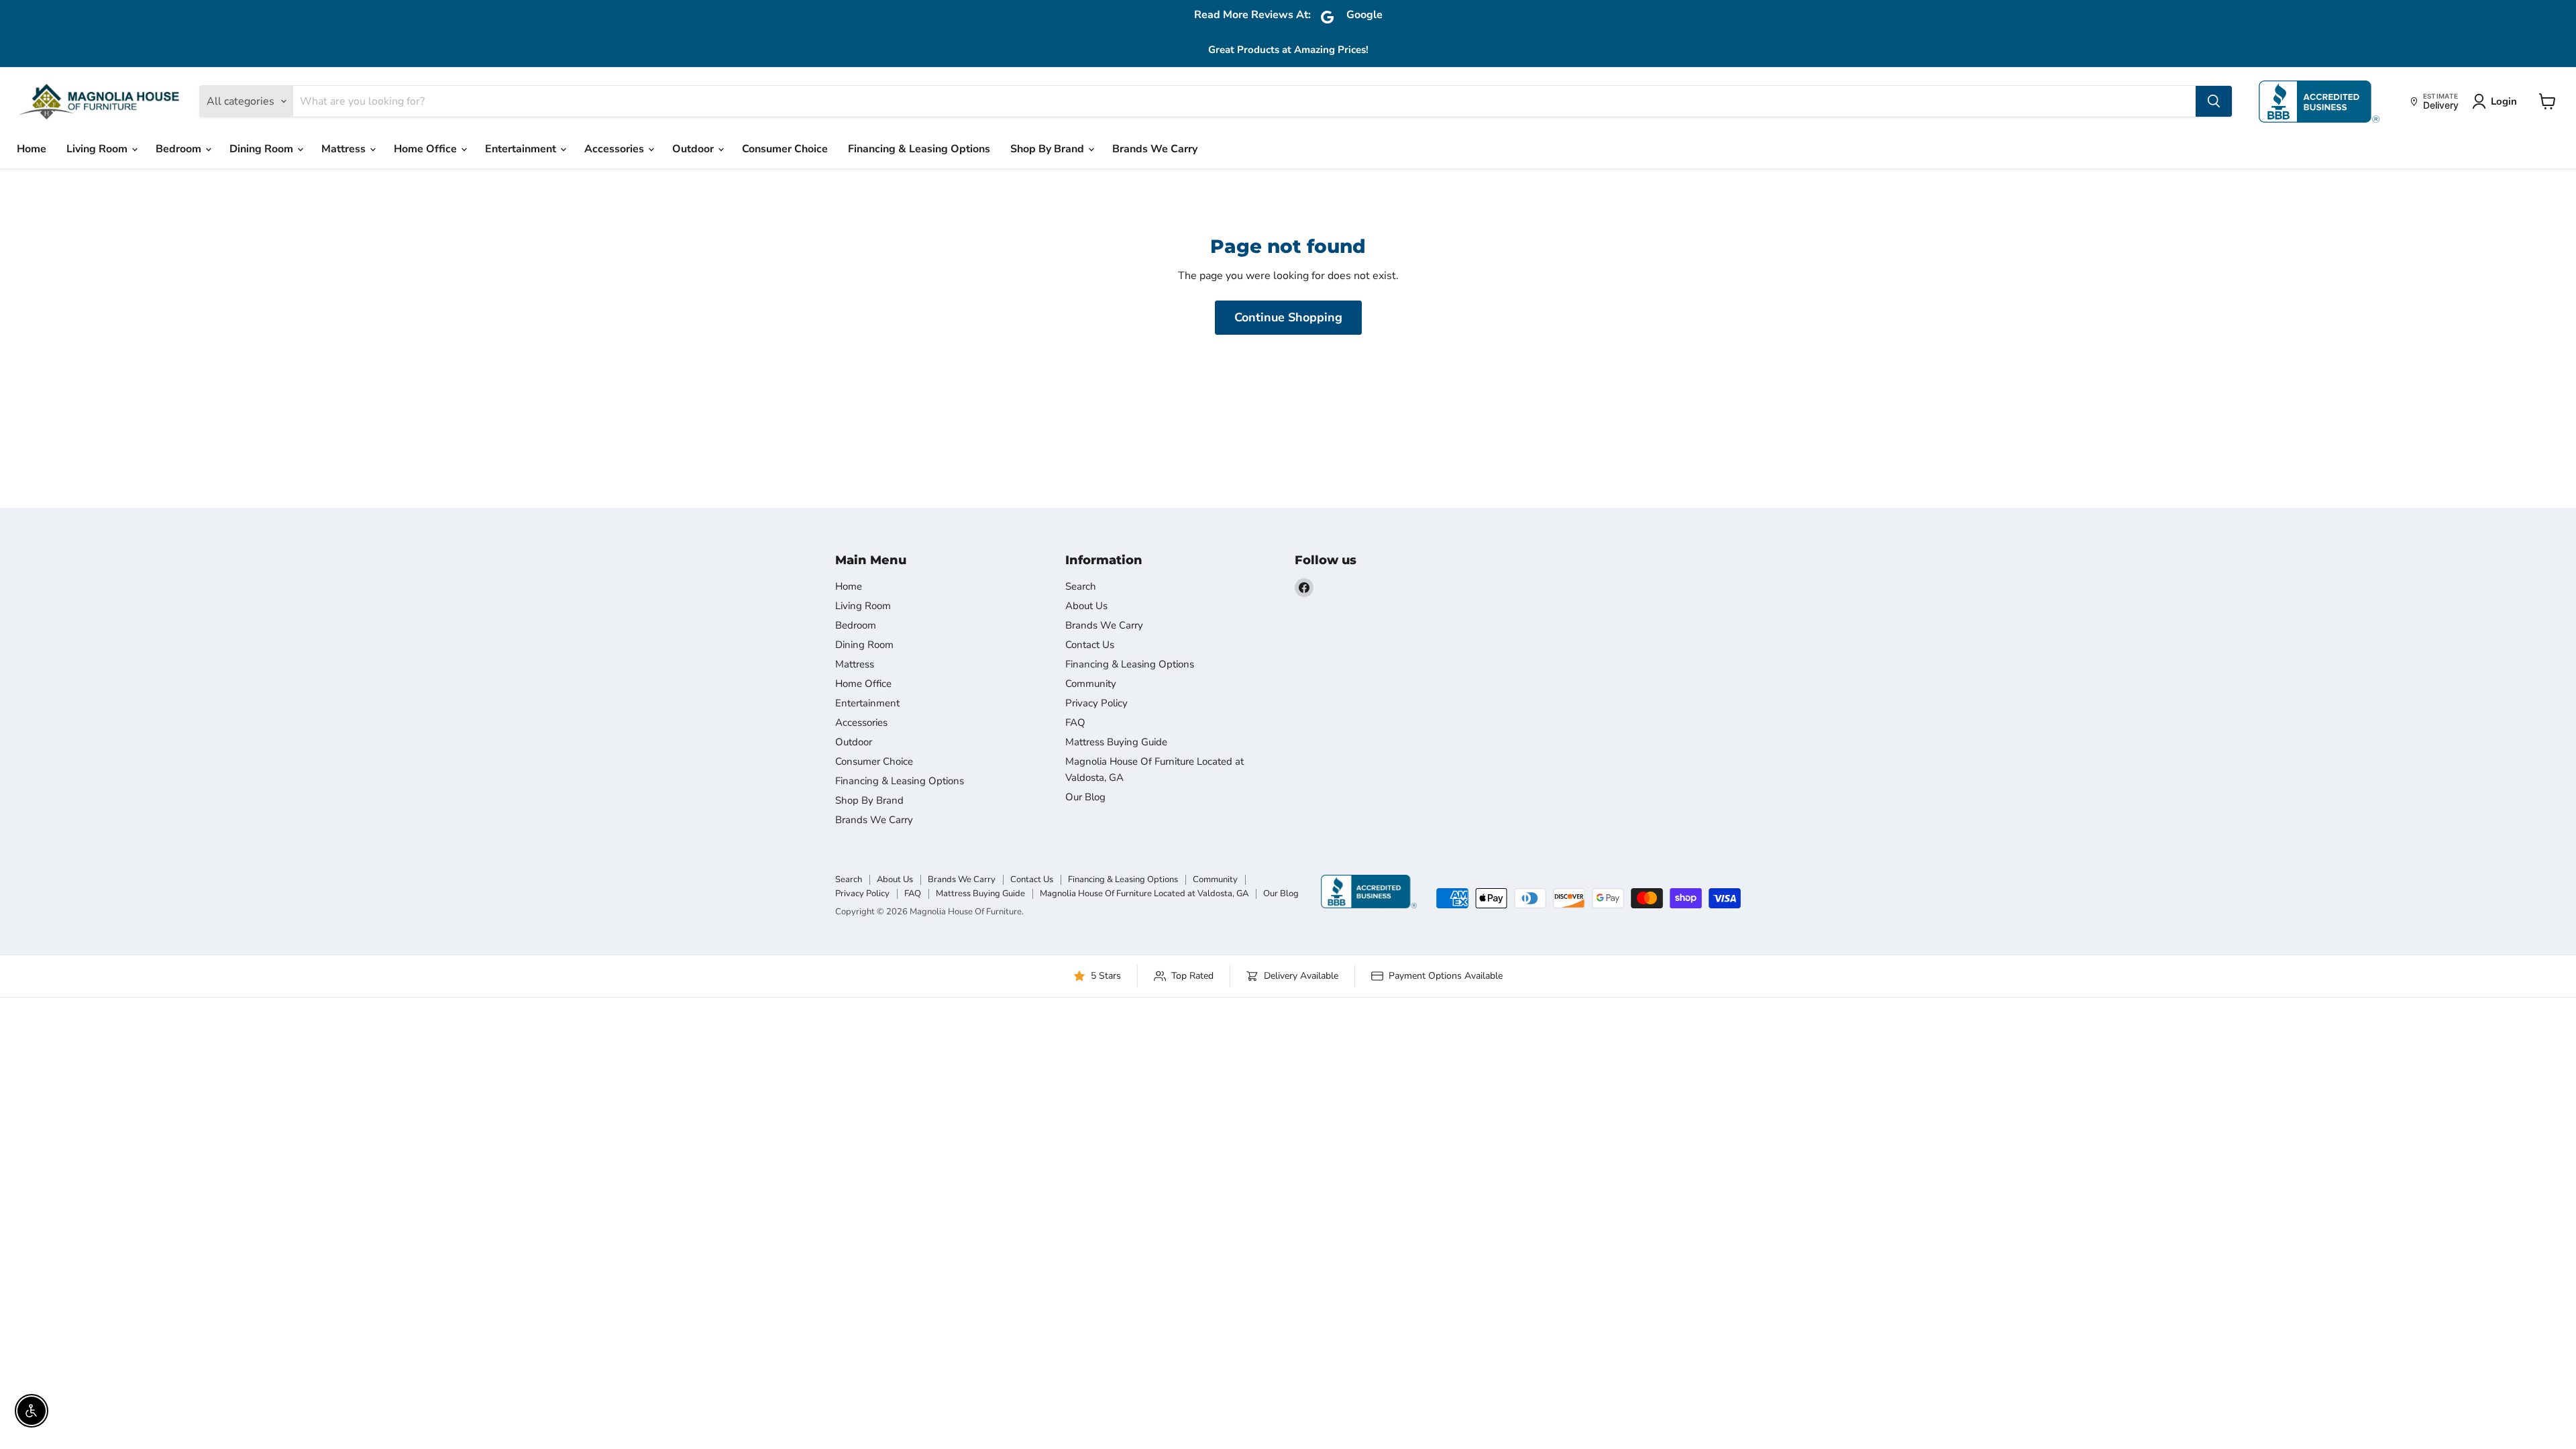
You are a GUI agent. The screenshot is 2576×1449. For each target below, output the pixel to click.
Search (1081, 586)
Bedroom (180, 149)
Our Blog (1085, 797)
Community (1091, 684)
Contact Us (1090, 645)
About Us (1086, 606)
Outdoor (694, 149)
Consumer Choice (785, 149)
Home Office (427, 149)
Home (32, 149)
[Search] (2214, 101)
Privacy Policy (1096, 703)
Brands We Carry (1155, 149)
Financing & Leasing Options (919, 149)
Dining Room (263, 149)
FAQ (1075, 722)
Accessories (615, 149)
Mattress (345, 149)
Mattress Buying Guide (1116, 742)
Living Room (98, 149)
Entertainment (522, 149)
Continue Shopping (1288, 317)
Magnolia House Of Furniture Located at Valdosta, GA (1144, 894)
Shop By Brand (1049, 149)
